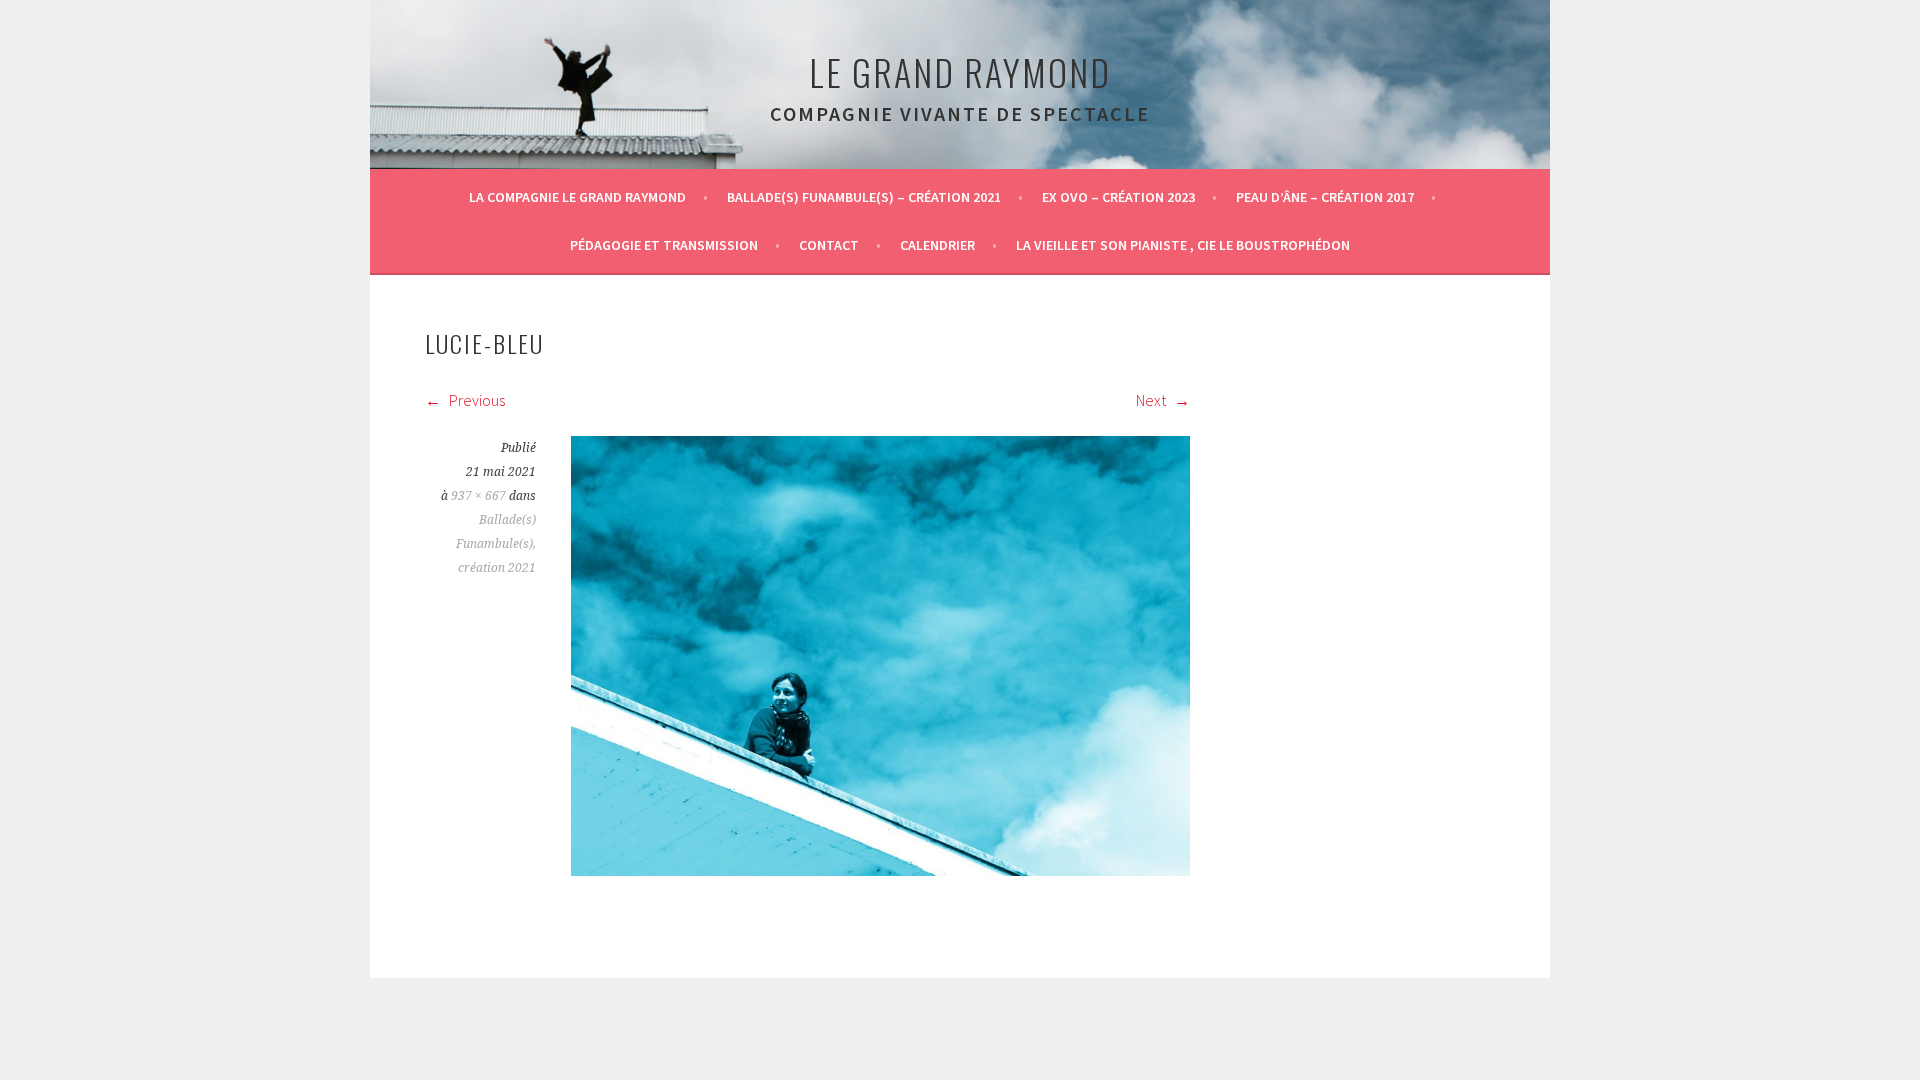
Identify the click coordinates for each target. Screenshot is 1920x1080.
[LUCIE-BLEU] (880, 870)
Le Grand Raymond (960, 71)
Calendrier (937, 245)
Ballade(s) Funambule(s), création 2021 (496, 544)
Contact (829, 245)
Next (1152, 400)
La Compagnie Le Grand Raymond (577, 197)
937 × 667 (478, 496)
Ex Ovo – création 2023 (1118, 197)
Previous (475, 400)
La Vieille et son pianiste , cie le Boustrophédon (1183, 245)
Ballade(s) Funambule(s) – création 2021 (864, 197)
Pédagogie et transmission (664, 245)
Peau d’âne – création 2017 (1325, 197)
